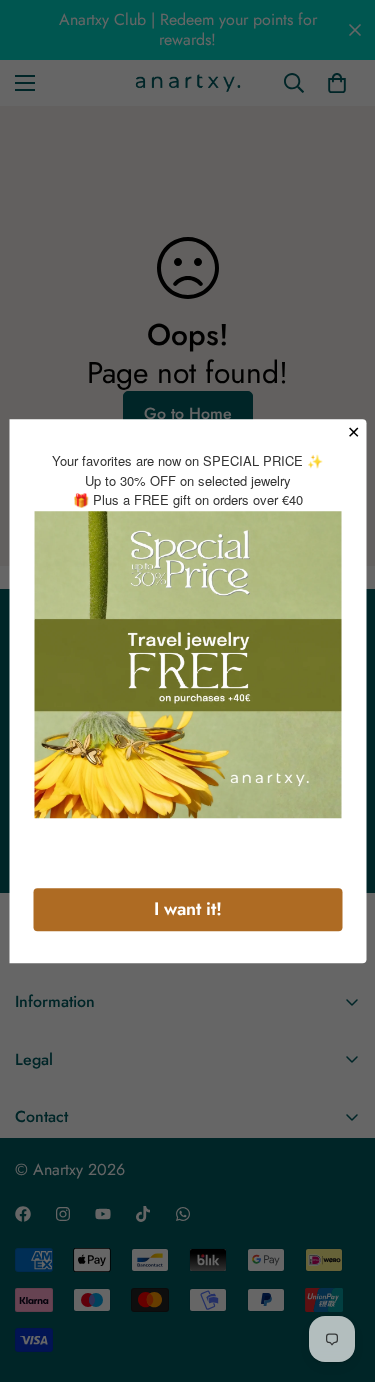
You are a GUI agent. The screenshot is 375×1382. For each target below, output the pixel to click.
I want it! (188, 909)
